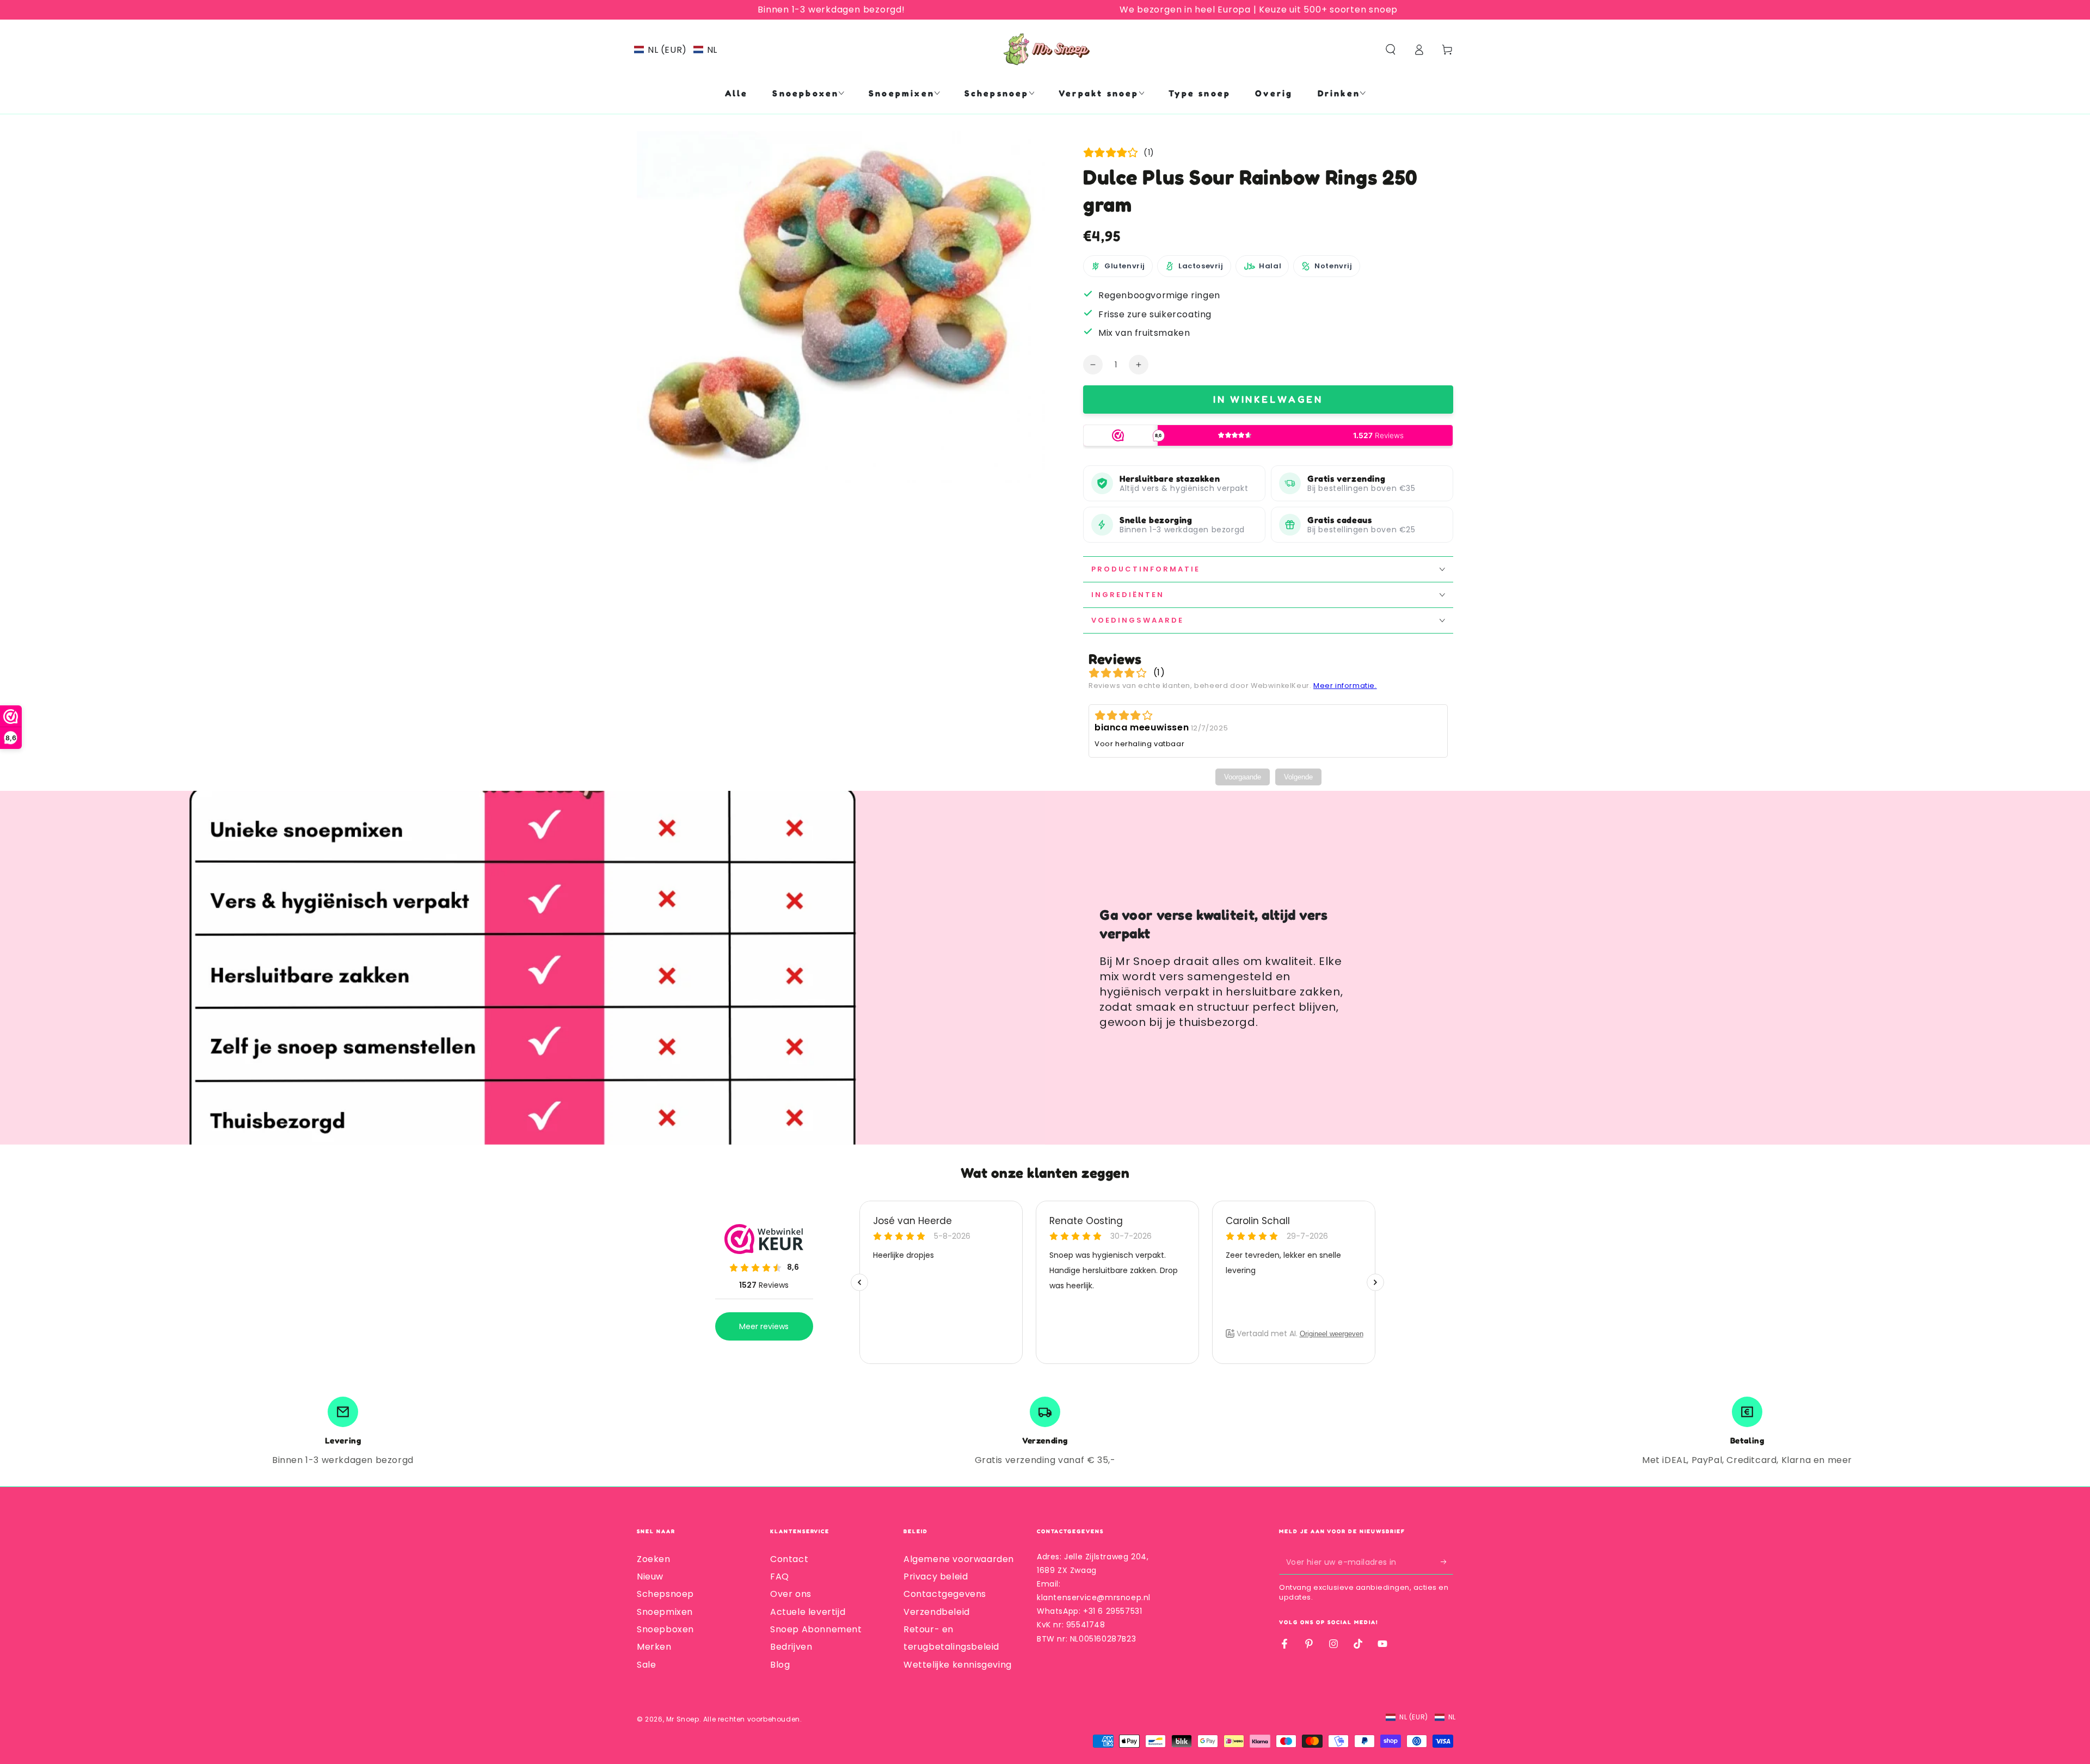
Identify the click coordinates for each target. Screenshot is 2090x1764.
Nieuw (650, 1576)
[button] (676, 50)
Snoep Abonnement (816, 1629)
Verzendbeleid (937, 1612)
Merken (654, 1647)
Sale (646, 1665)
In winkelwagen (1268, 399)
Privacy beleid (936, 1576)
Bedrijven (791, 1647)
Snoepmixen (665, 1612)
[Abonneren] (1447, 1562)
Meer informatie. (1345, 686)
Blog (780, 1665)
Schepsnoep (665, 1594)
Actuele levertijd (808, 1612)
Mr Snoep (683, 1719)
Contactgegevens (945, 1594)
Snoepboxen (665, 1629)
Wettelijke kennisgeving (958, 1665)
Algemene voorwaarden (959, 1559)
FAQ (780, 1576)
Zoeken (654, 1559)
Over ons (791, 1594)
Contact (789, 1559)
